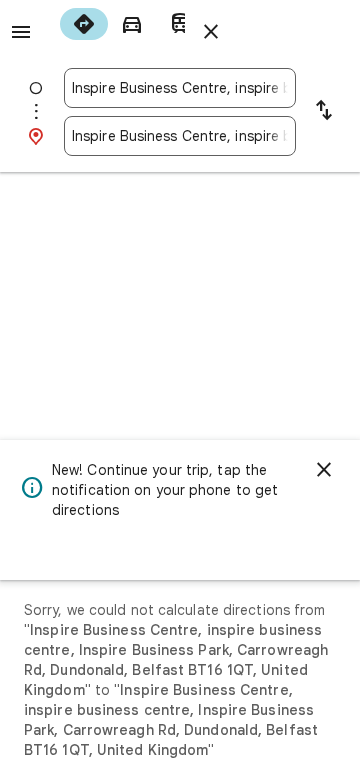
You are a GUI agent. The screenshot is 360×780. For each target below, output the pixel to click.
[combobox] (180, 88)
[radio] (84, 24)
